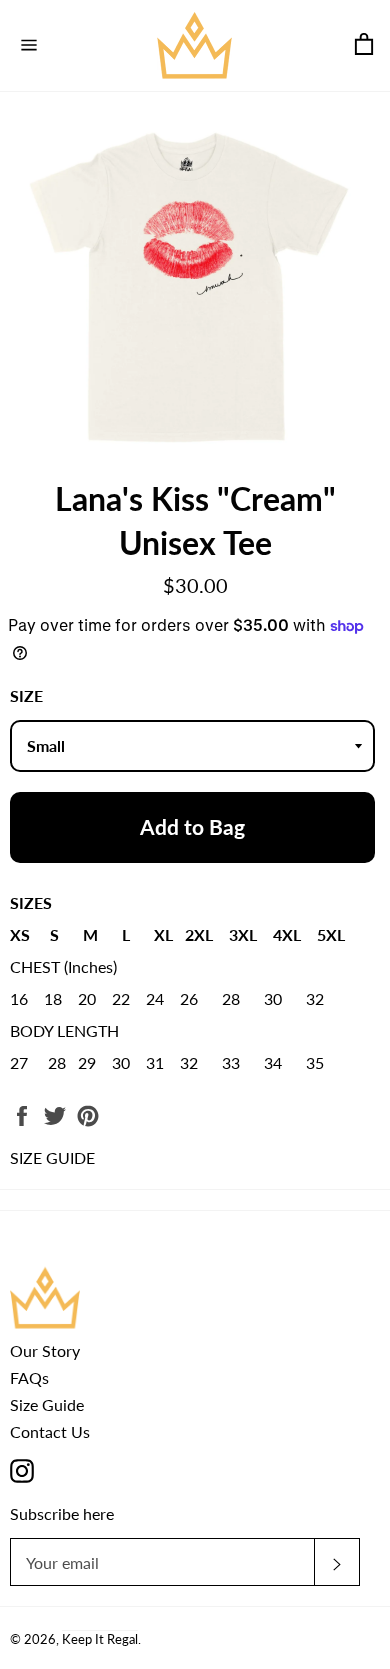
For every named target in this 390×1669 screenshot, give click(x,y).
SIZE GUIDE (52, 1157)
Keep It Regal (100, 1639)
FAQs (29, 1377)
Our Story (45, 1350)
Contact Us (50, 1431)
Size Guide (47, 1404)
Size (26, 695)
